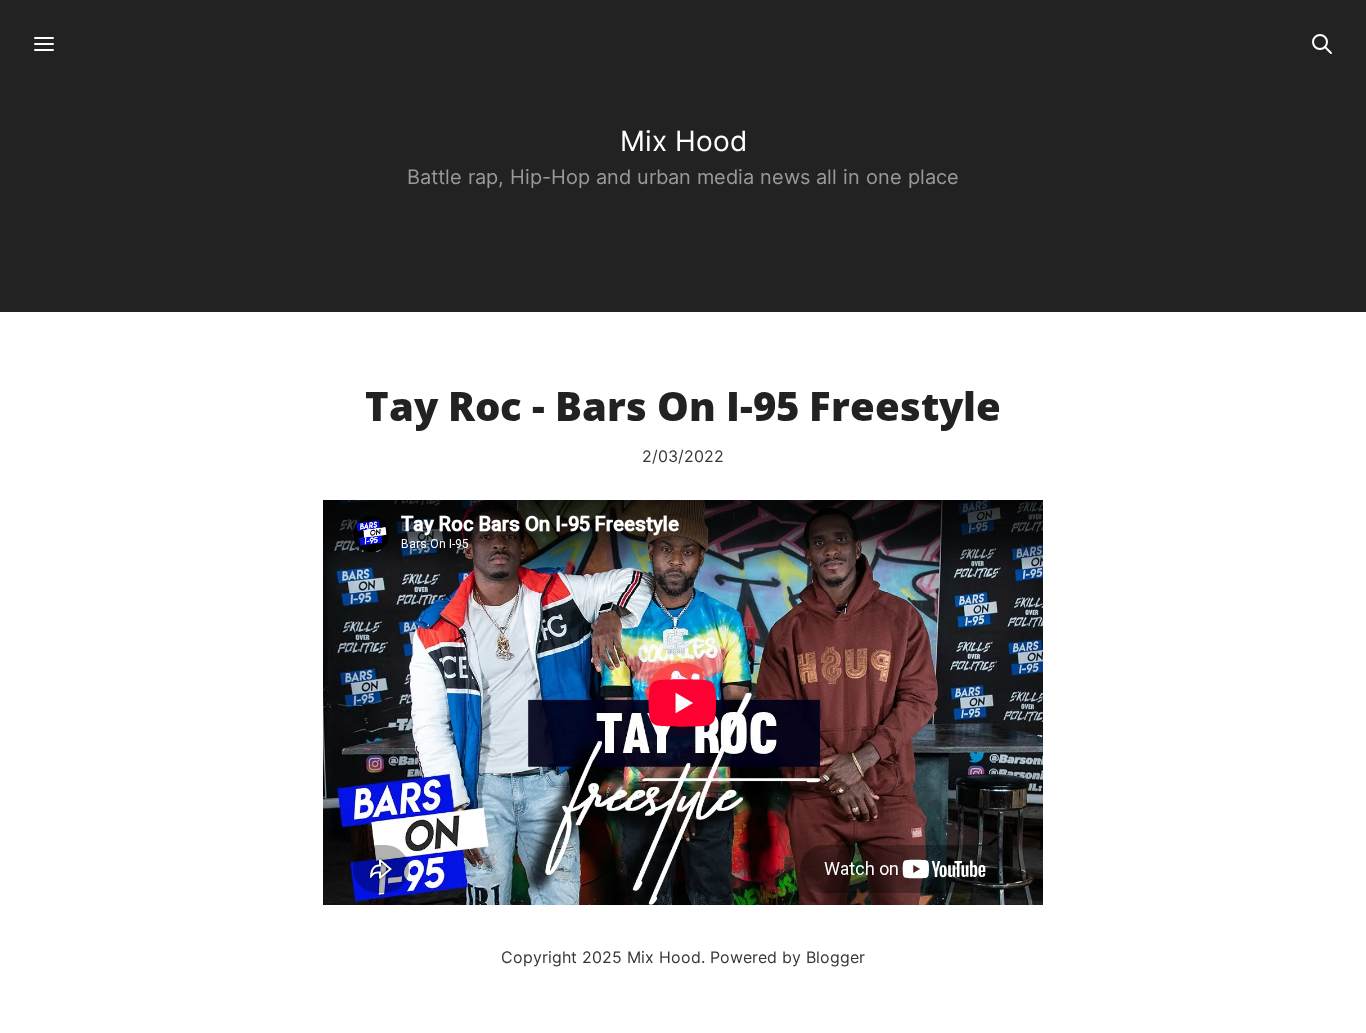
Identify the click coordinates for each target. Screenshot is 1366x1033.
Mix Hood (683, 141)
